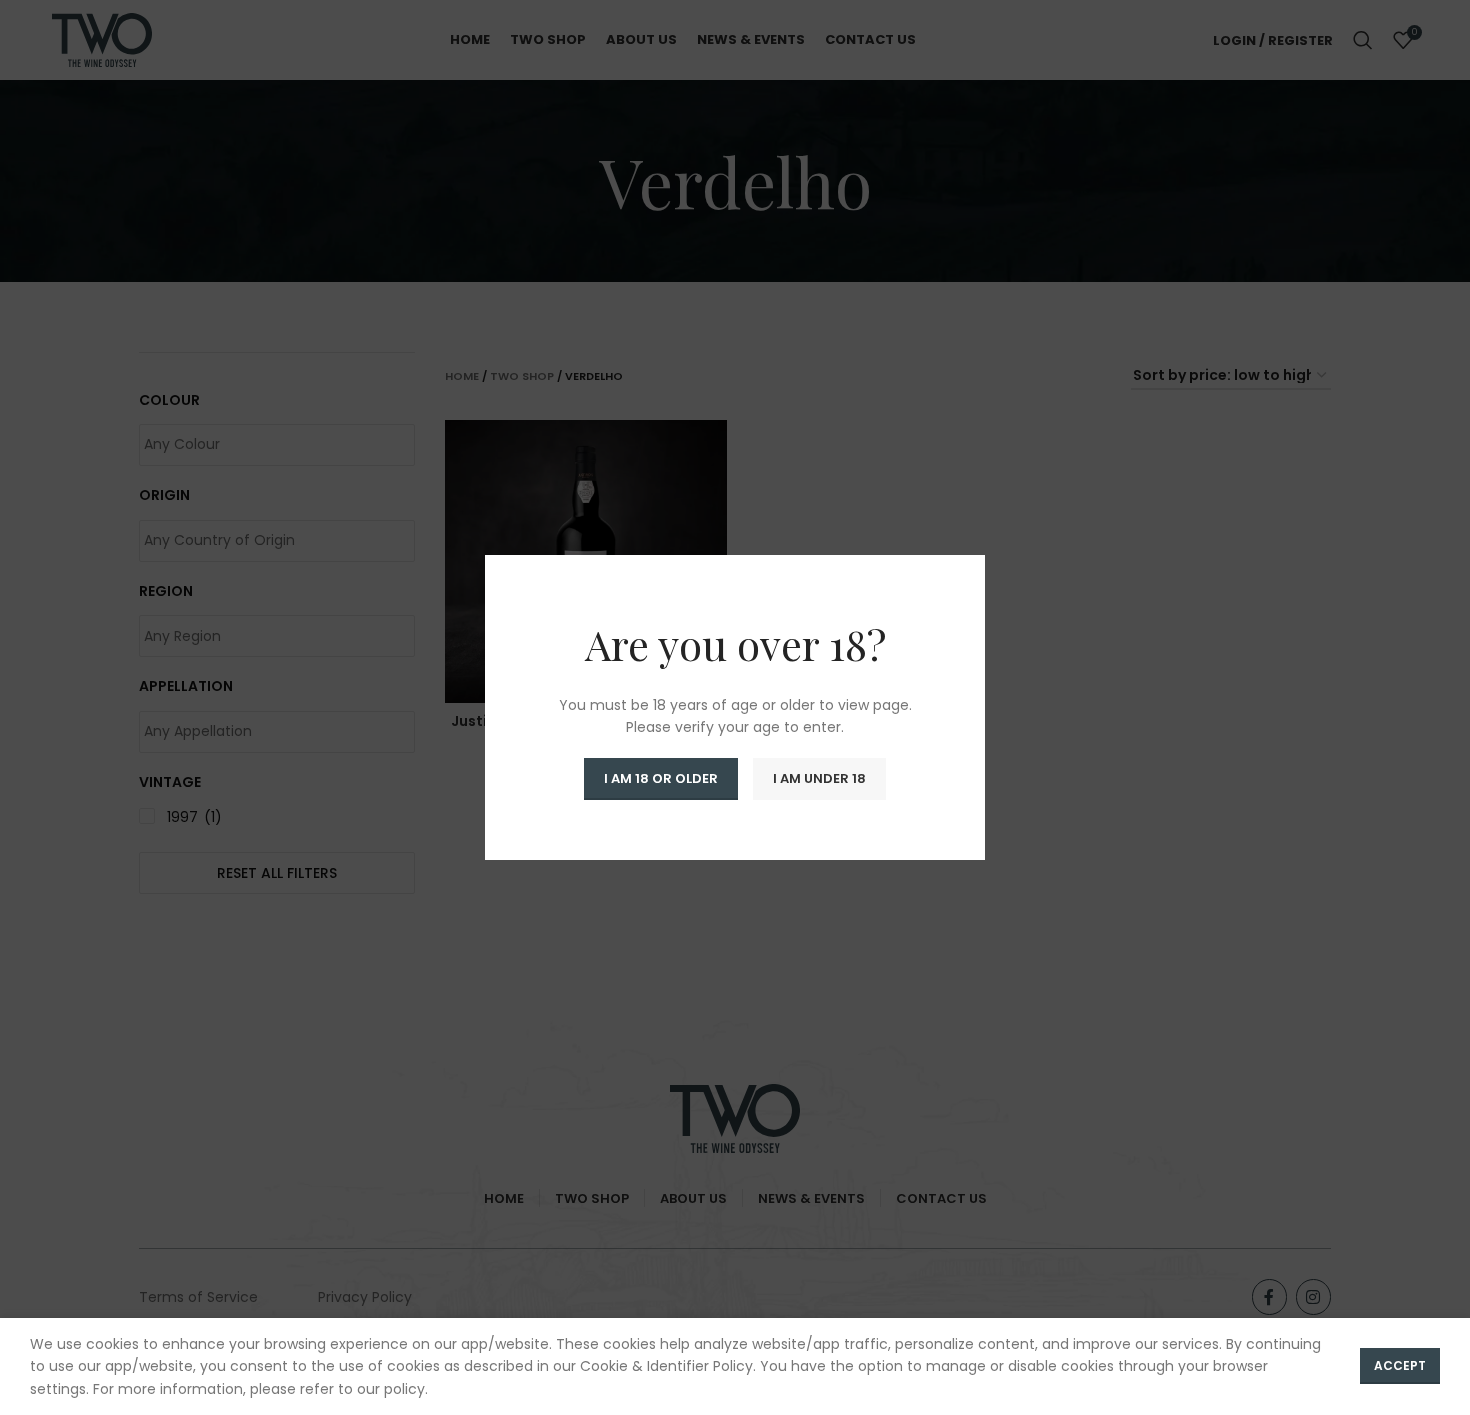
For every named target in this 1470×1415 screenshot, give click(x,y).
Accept (1400, 1365)
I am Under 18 (819, 778)
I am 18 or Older (661, 778)
